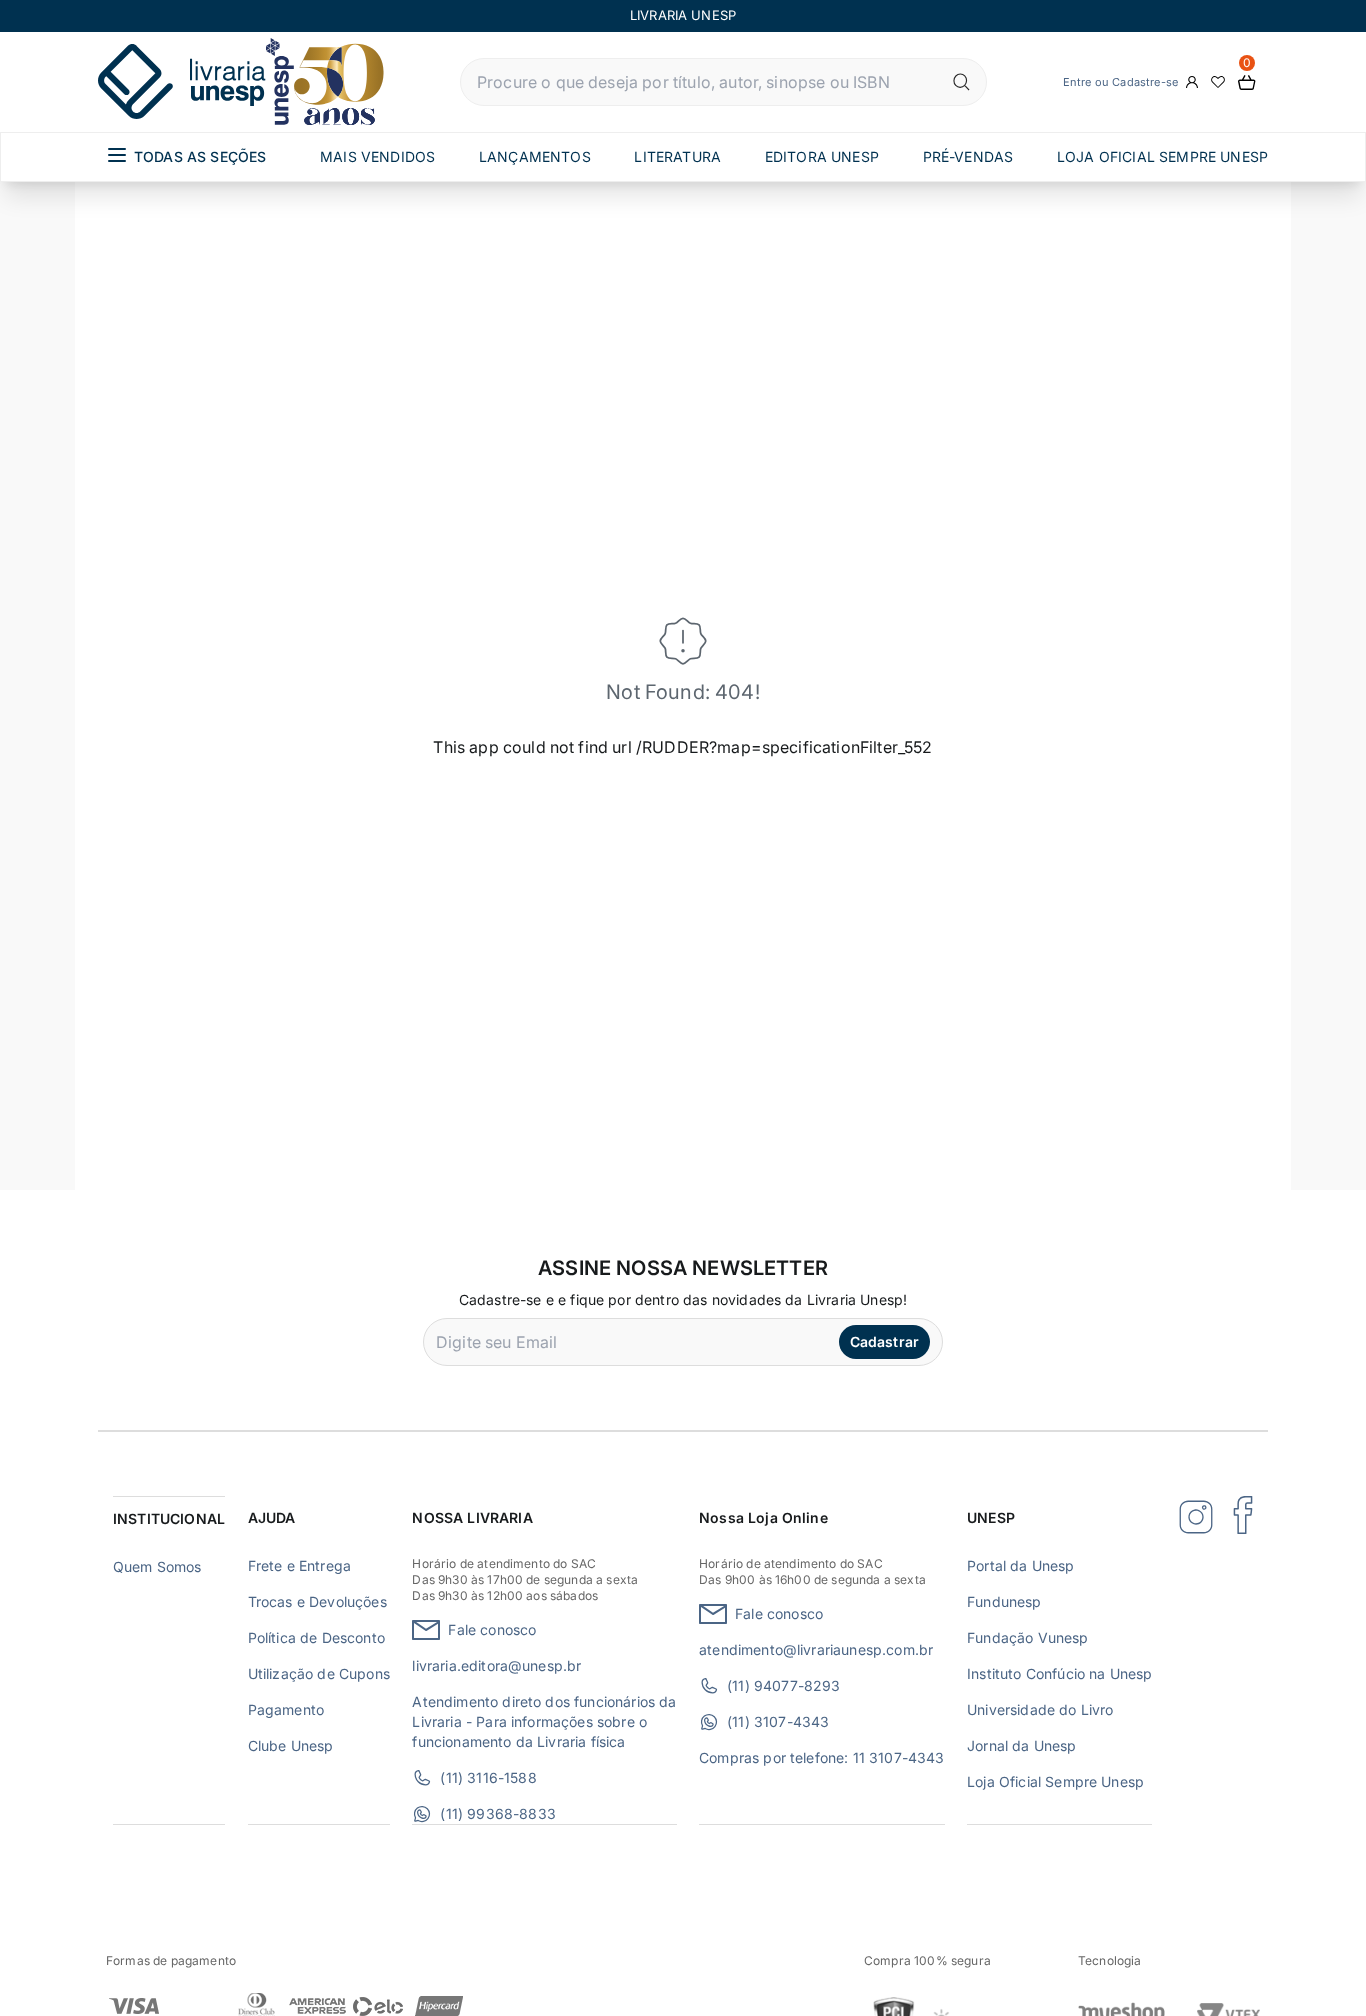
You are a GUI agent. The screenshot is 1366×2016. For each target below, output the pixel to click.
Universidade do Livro (1040, 1709)
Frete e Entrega (299, 1565)
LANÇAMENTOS (535, 156)
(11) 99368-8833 (497, 1813)
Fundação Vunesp (1027, 1637)
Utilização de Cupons (319, 1673)
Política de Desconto (316, 1637)
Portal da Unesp (1020, 1565)
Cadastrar (884, 1341)
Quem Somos (157, 1566)
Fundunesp (1004, 1601)
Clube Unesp (291, 1745)
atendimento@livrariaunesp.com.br (816, 1649)
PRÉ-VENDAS (968, 156)
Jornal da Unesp (1021, 1745)
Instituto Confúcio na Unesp (1059, 1673)
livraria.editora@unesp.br (496, 1665)
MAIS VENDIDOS (377, 156)
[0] (1247, 82)
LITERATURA (677, 156)
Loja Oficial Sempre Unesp (1055, 1781)
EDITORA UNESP (822, 156)
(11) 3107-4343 (778, 1721)
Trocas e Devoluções (317, 1601)
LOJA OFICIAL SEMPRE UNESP (1162, 156)
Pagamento (286, 1709)
